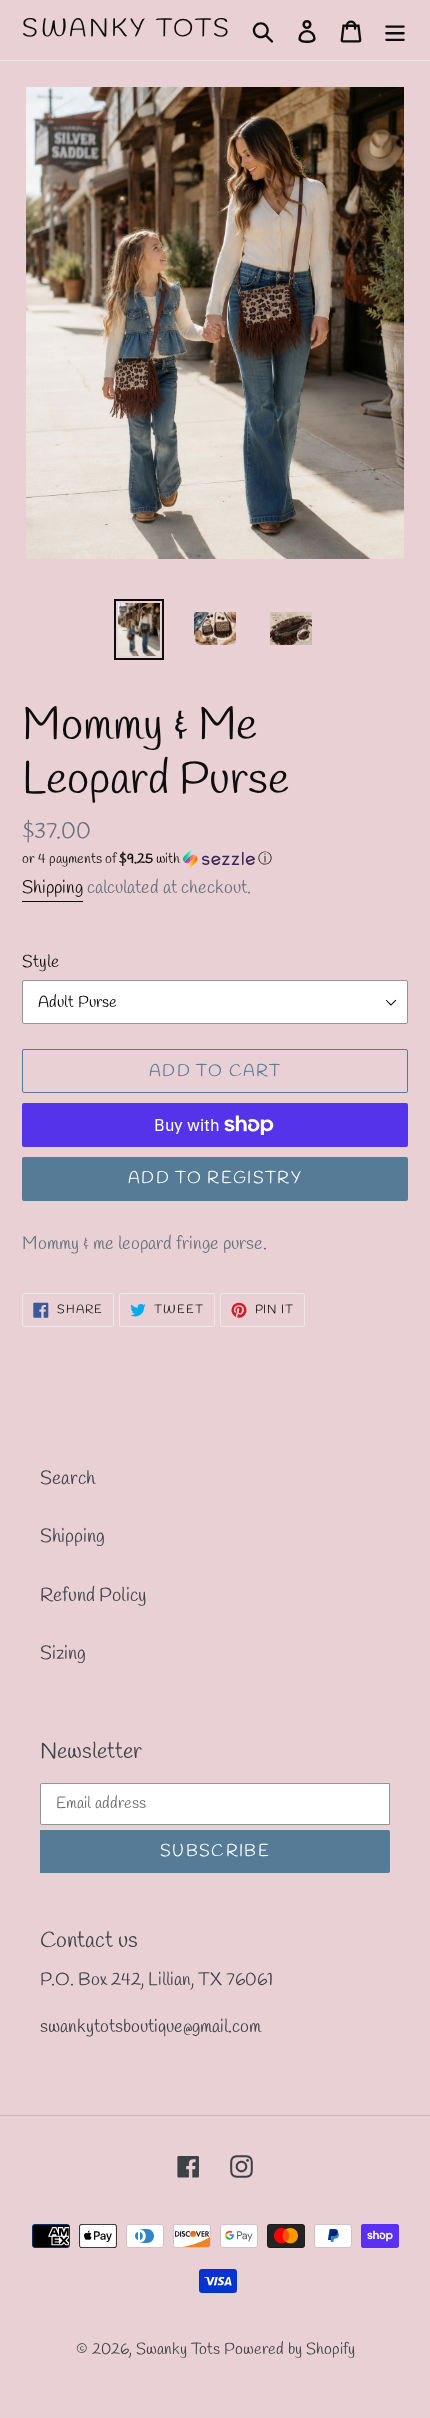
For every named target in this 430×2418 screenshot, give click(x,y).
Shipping (52, 888)
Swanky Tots (127, 30)
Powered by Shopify (289, 2349)
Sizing (63, 1654)
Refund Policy (93, 1596)
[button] (215, 859)
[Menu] (395, 30)
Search (67, 1479)
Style (40, 962)
